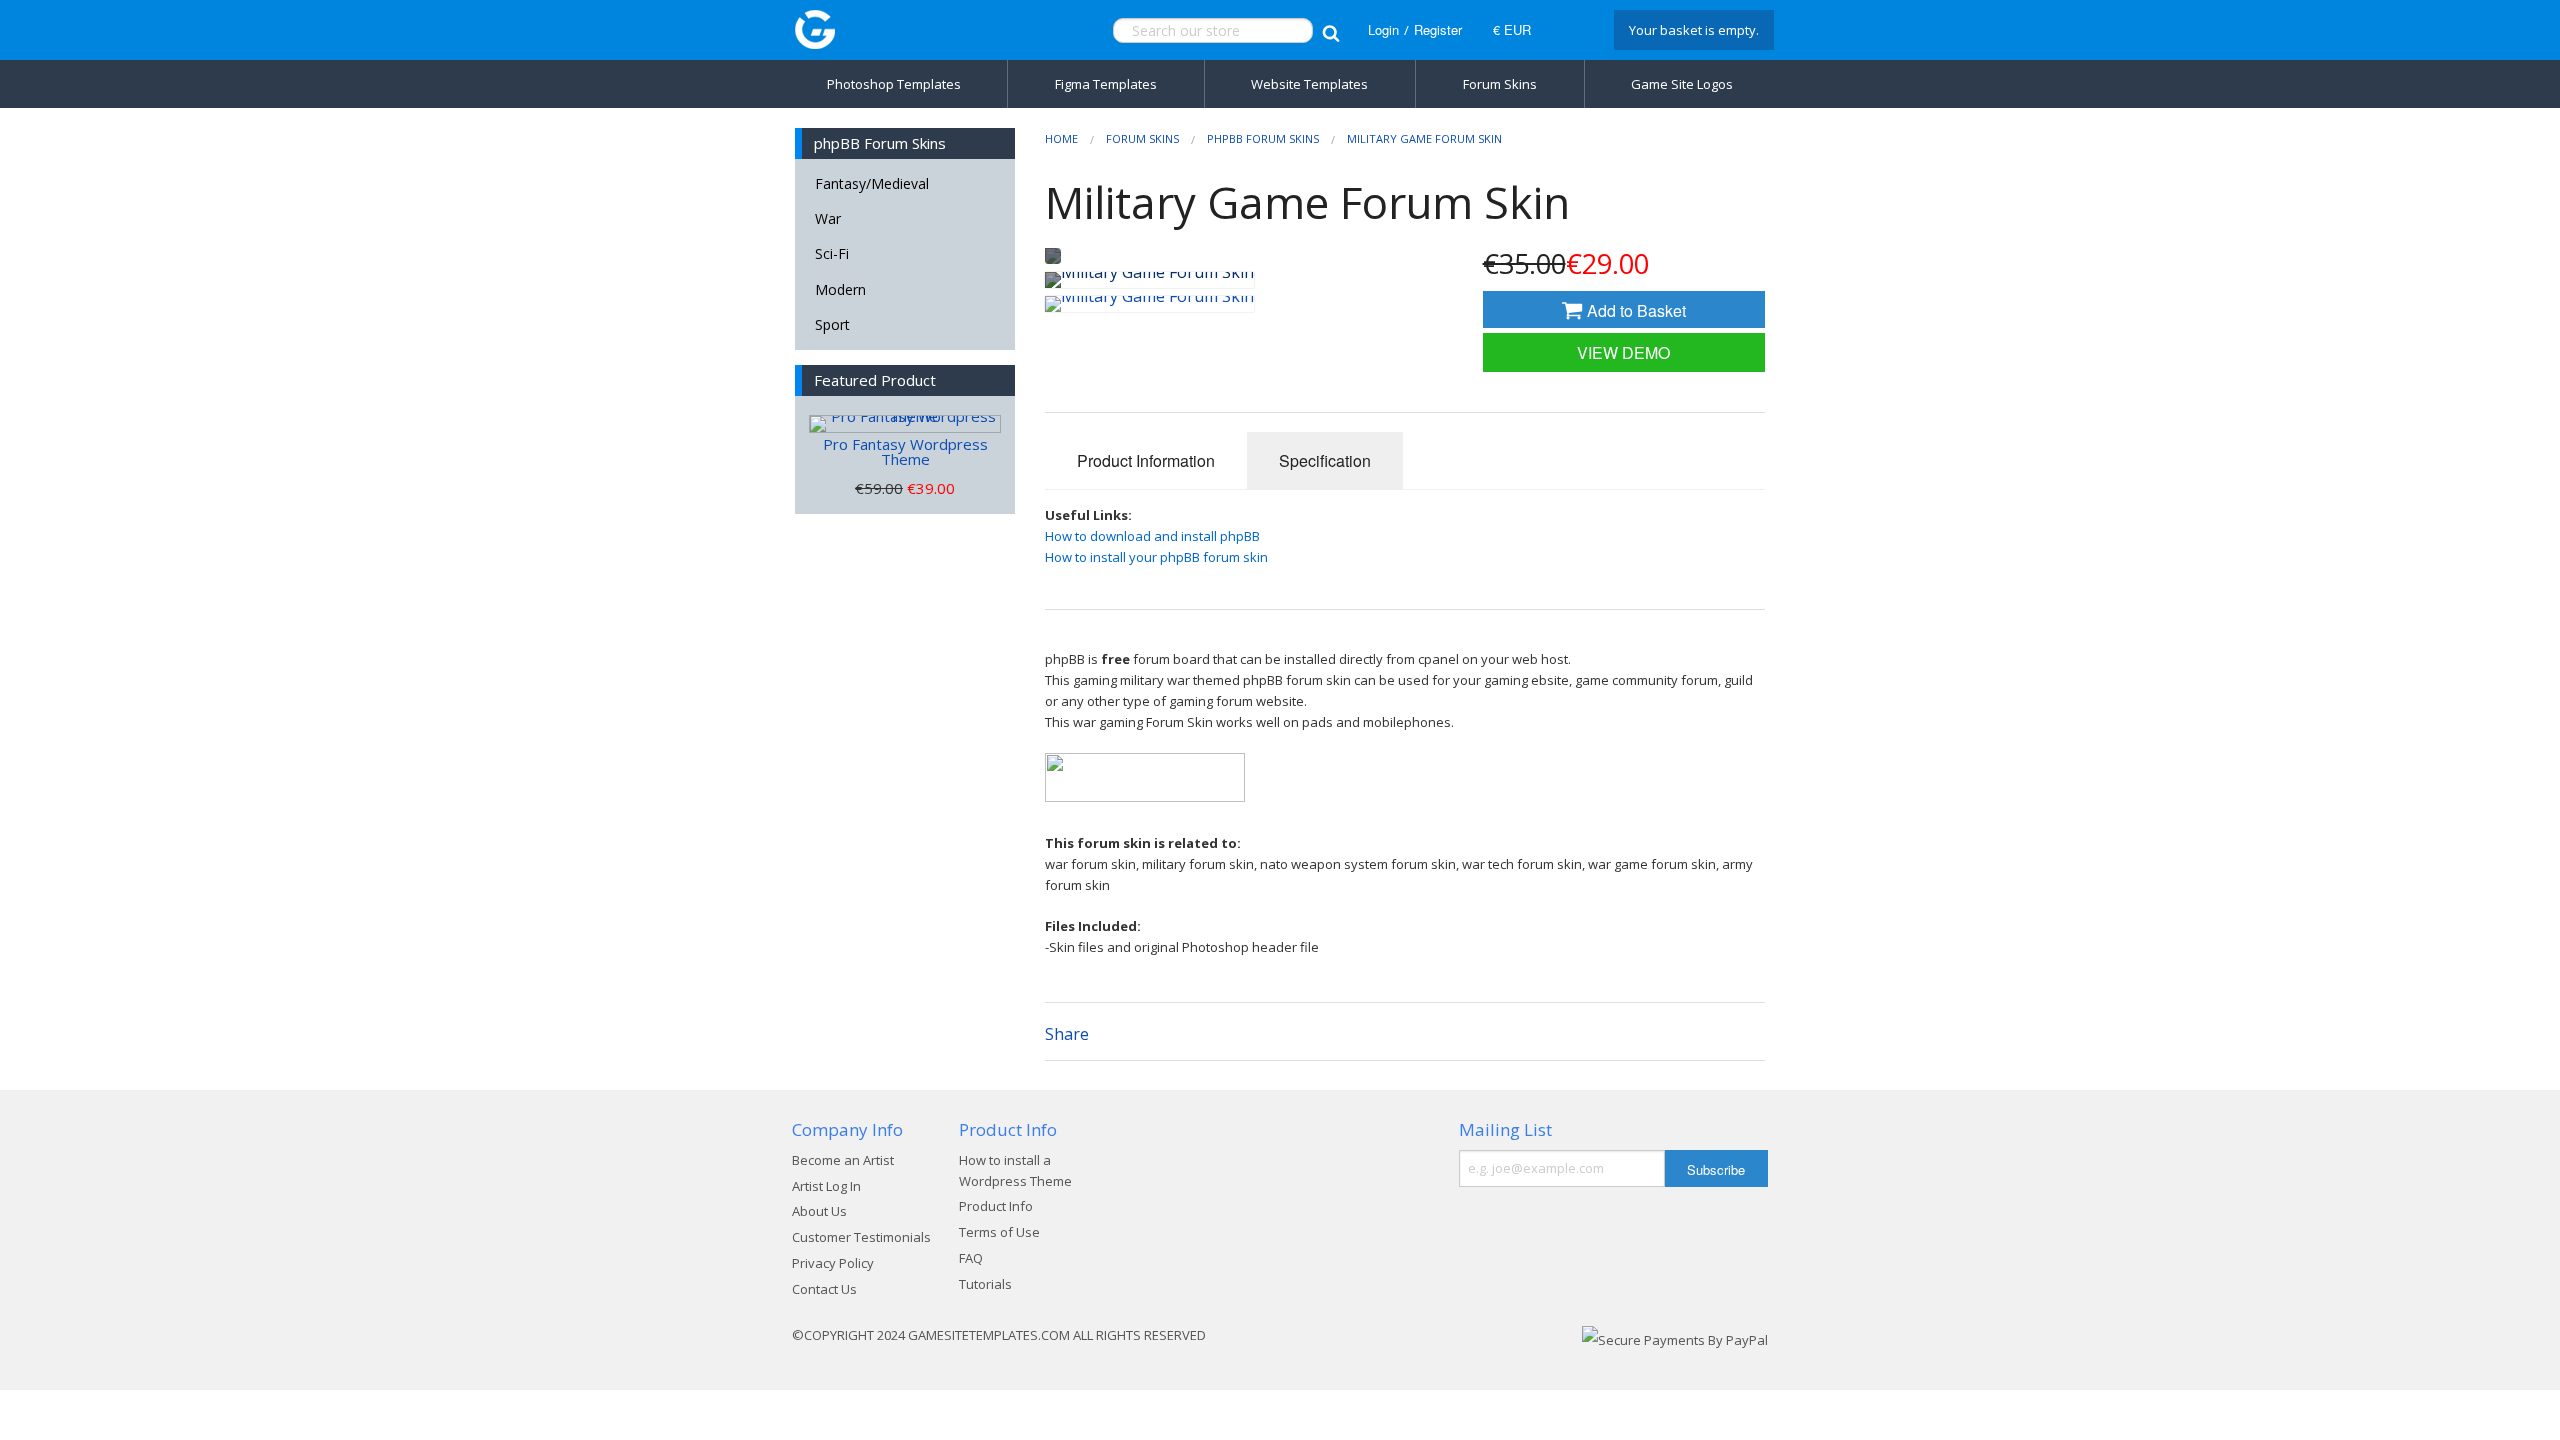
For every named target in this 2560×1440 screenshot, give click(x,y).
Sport (832, 324)
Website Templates (1309, 84)
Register (1438, 29)
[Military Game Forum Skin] (1149, 280)
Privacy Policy (833, 1263)
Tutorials (985, 1284)
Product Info (996, 1206)
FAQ (971, 1258)
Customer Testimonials (861, 1237)
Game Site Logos (1682, 84)
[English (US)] (1570, 30)
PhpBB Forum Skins (1263, 138)
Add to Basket (1634, 310)
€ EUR (1512, 29)
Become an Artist (843, 1160)
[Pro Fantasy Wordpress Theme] (905, 424)
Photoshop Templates (894, 84)
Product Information (1146, 460)
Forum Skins (1500, 84)
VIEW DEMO (1623, 352)
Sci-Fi (832, 253)
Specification (1325, 460)
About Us (819, 1211)
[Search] (1330, 30)
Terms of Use (999, 1232)
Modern (840, 289)
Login (1383, 29)
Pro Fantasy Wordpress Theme (905, 451)
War (828, 218)
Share (1067, 1034)
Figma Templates (1106, 84)
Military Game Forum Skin (1424, 138)
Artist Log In (826, 1186)
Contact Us (824, 1289)
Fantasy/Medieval (872, 183)
